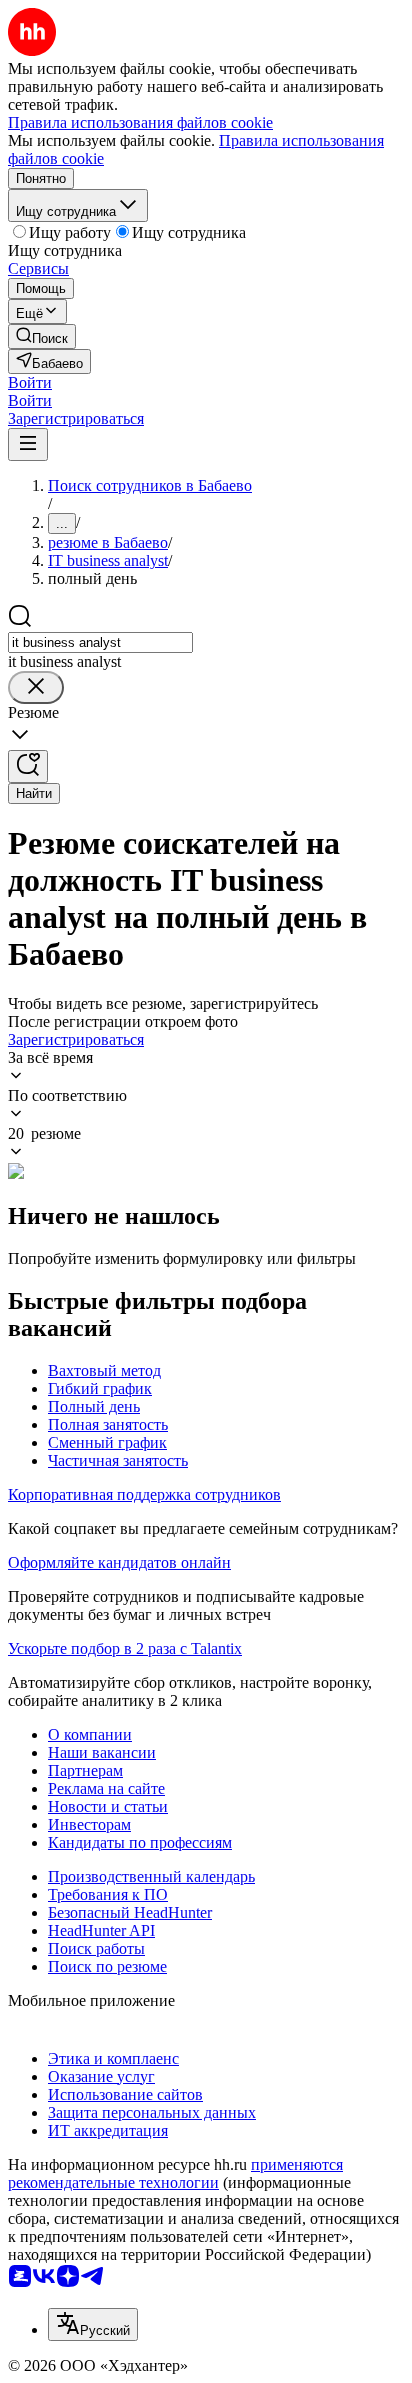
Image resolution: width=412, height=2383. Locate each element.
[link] (42, 336)
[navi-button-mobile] (28, 444)
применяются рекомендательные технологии (175, 2173)
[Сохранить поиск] (28, 766)
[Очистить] (36, 687)
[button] (30, 382)
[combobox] (100, 642)
